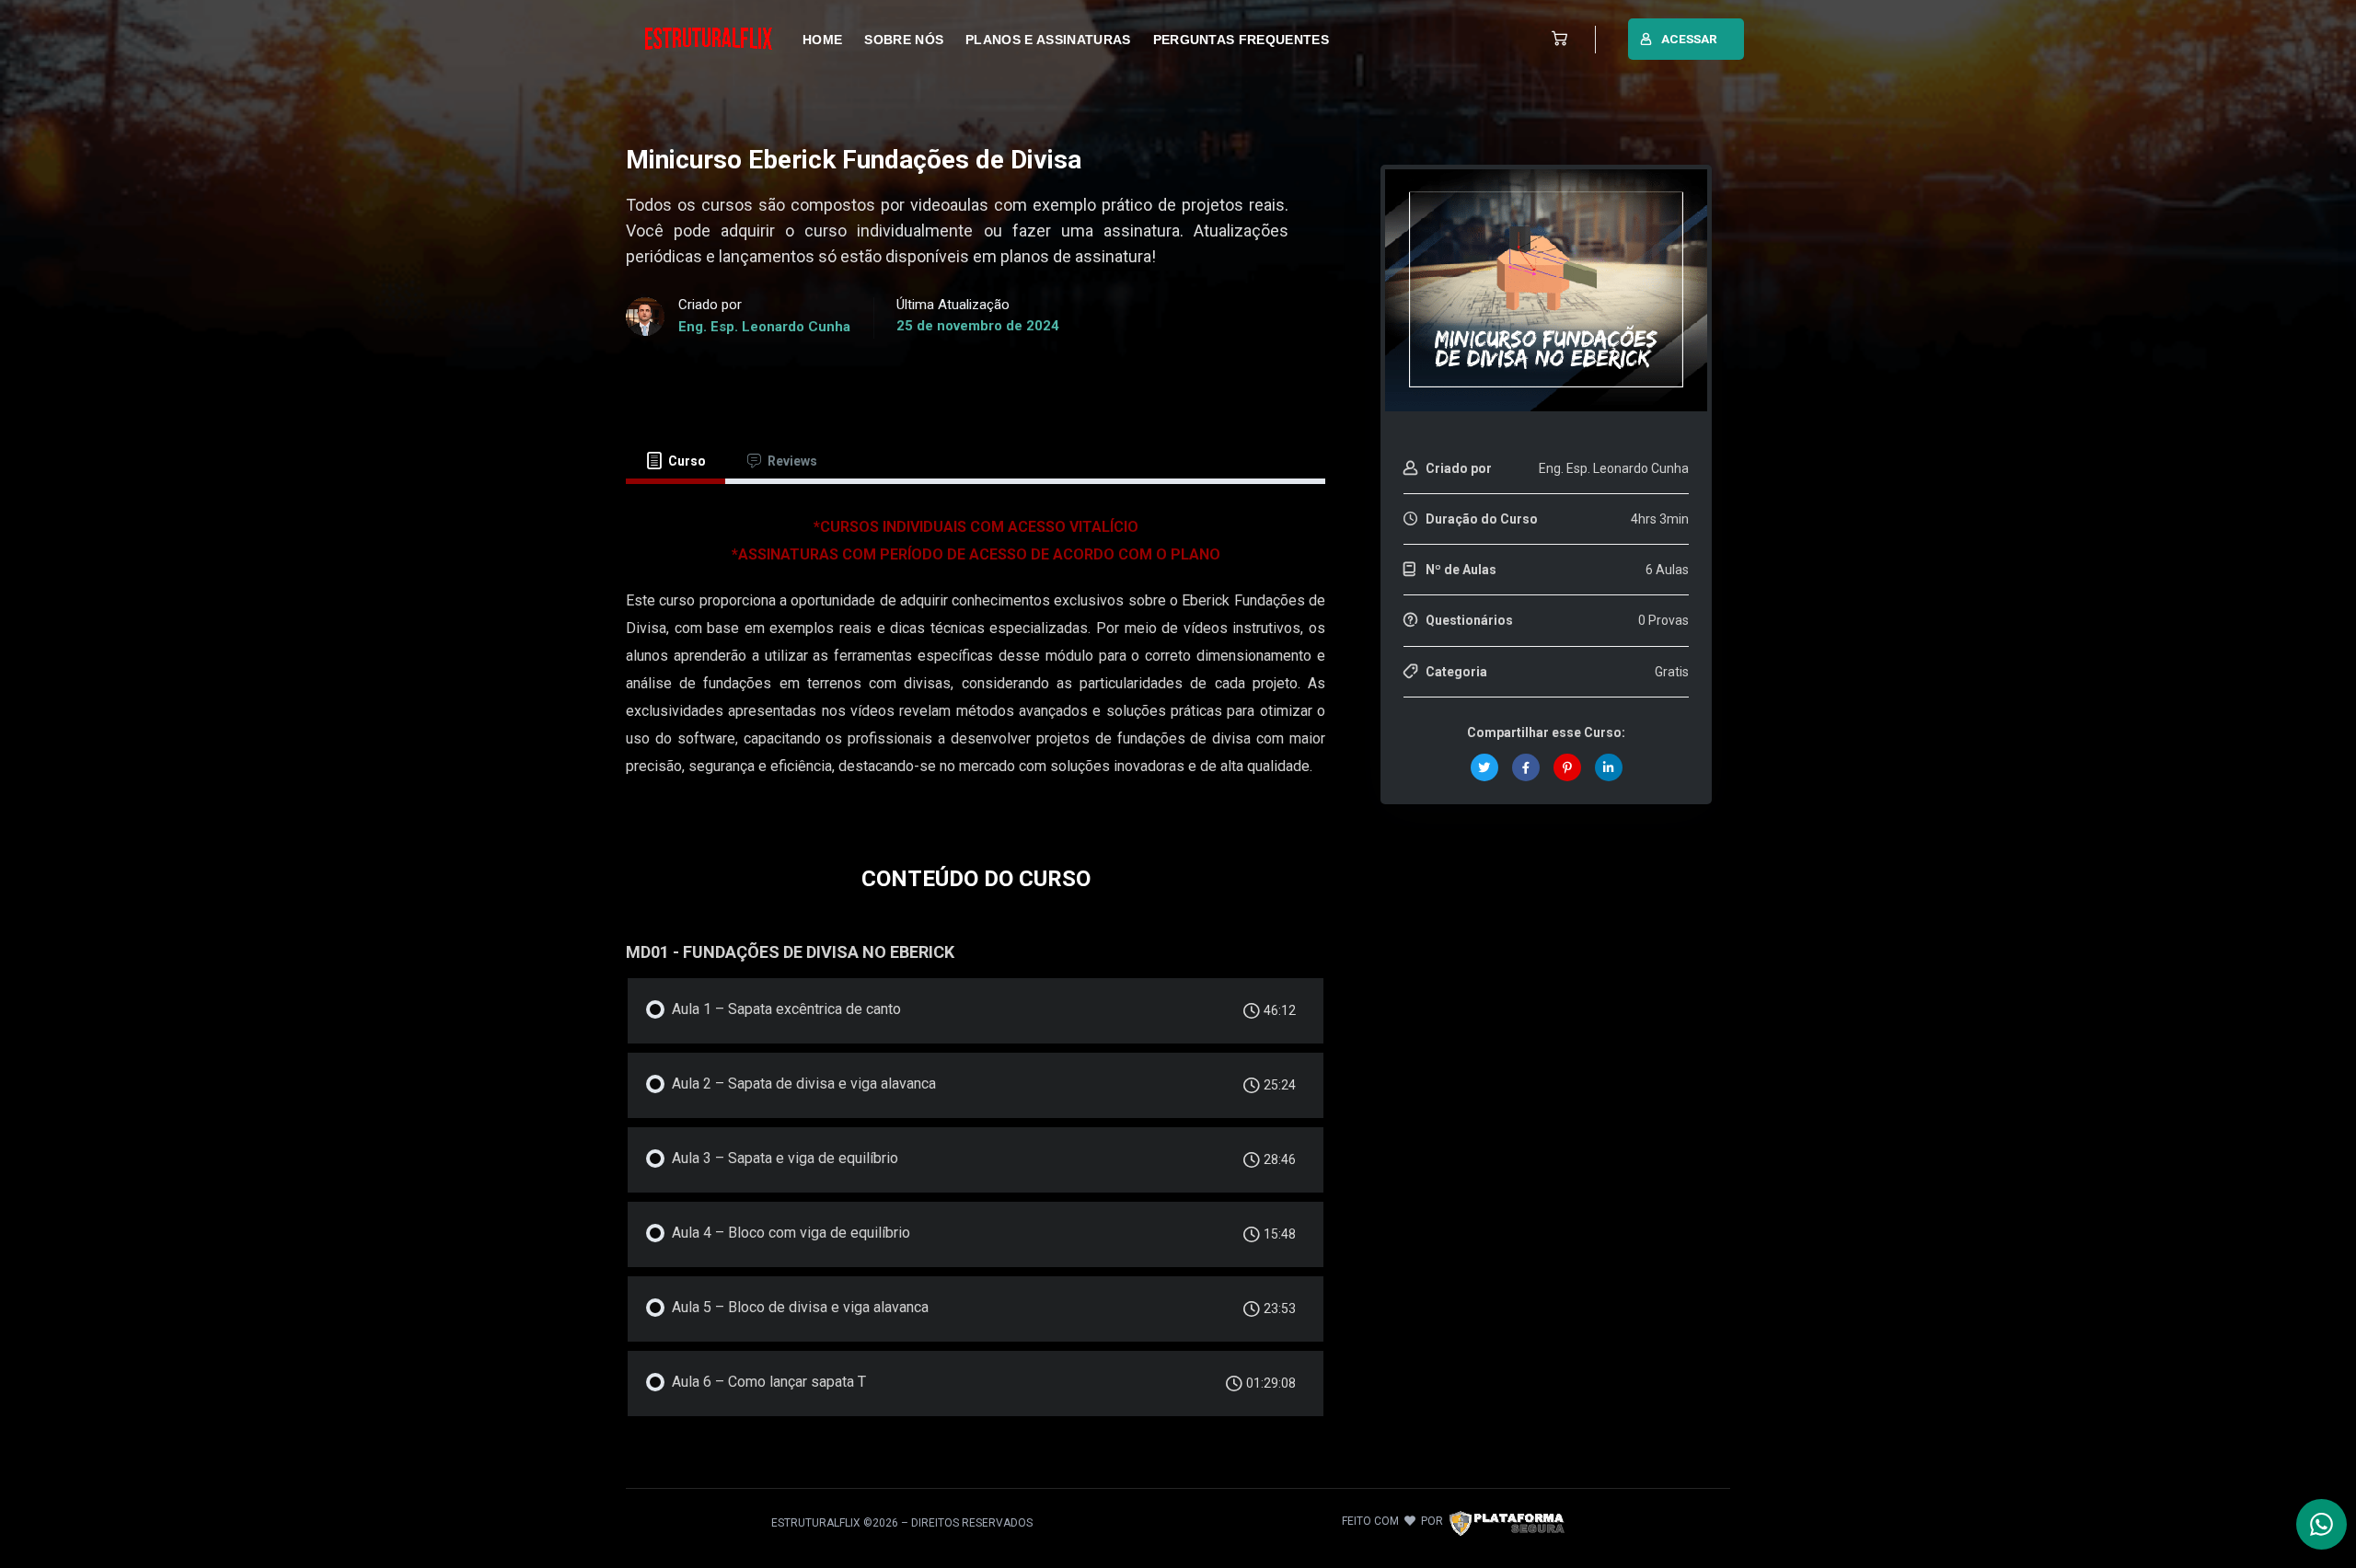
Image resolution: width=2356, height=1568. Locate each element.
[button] (1555, 39)
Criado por (1459, 468)
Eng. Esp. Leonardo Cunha (764, 327)
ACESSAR (1689, 39)
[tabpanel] (976, 656)
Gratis (1672, 672)
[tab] (676, 461)
